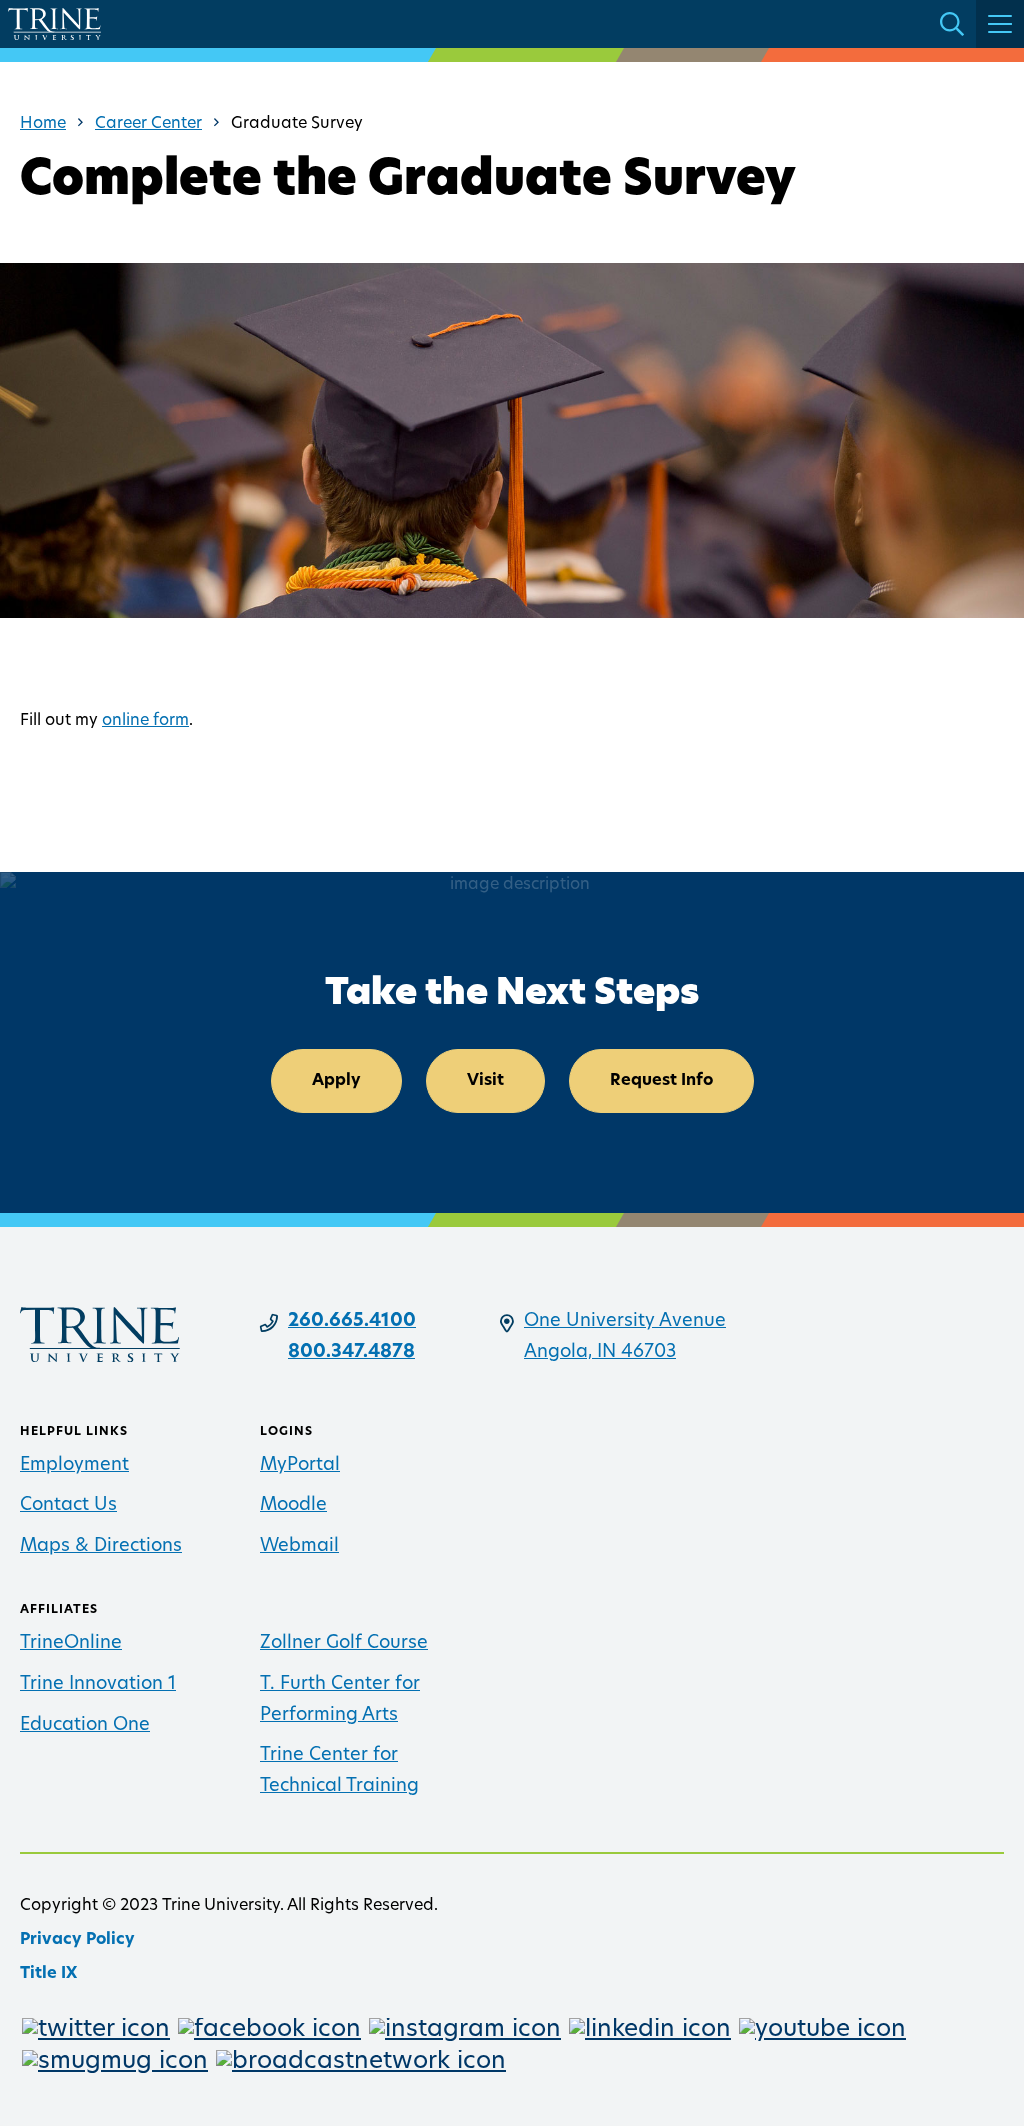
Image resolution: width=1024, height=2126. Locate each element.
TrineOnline (71, 1644)
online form (145, 721)
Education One (85, 1726)
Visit (485, 1081)
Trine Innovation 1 (98, 1685)
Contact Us (68, 1506)
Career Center (148, 124)
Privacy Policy (77, 1940)
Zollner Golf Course (344, 1644)
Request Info (661, 1081)
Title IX (48, 1974)
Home (43, 124)
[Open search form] (952, 24)
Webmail (299, 1547)
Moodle (293, 1506)
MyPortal (300, 1466)
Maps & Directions (101, 1547)
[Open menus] (1000, 24)
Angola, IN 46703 (600, 1353)
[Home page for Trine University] (54, 24)
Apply (336, 1081)
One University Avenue (625, 1322)
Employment (74, 1466)
